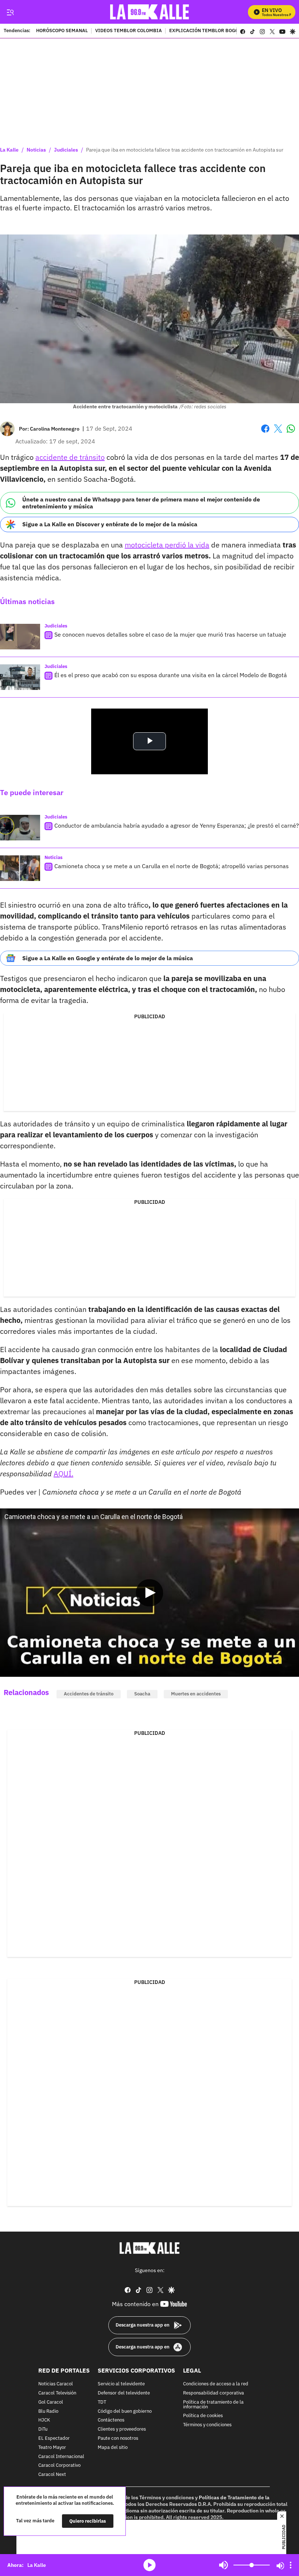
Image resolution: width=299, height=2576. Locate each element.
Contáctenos (111, 2420)
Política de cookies (203, 2416)
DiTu (43, 2429)
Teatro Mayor (52, 2448)
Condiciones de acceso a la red (216, 2384)
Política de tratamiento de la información (213, 2405)
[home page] (150, 12)
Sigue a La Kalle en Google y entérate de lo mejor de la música (108, 958)
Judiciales (66, 150)
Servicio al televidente (121, 2384)
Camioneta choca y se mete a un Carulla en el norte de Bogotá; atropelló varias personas (172, 866)
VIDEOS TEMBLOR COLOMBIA (129, 31)
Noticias (36, 150)
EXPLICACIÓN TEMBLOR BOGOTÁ (207, 31)
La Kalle (9, 150)
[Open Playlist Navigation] (291, 2565)
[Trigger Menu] (10, 12)
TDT (102, 2402)
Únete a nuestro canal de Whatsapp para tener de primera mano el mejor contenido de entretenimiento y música (141, 503)
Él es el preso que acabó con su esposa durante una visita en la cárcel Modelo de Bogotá (171, 675)
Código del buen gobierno (125, 2411)
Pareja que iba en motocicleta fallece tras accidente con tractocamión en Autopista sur (185, 150)
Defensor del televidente (124, 2393)
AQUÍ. (63, 1474)
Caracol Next (52, 2475)
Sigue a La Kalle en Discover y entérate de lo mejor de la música (110, 524)
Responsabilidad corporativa (213, 2393)
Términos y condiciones (207, 2425)
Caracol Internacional (61, 2456)
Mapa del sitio (113, 2448)
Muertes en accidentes (196, 1694)
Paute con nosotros (118, 2438)
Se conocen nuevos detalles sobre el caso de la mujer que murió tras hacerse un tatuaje (170, 634)
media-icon (149, 2565)
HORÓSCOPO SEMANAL (62, 31)
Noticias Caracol (56, 2384)
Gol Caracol (51, 2402)
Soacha (142, 1694)
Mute (224, 2565)
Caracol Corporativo (59, 2466)
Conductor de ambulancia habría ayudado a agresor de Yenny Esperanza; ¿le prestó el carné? (177, 825)
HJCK (44, 2420)
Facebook (265, 433)
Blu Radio (48, 2411)
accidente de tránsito (70, 457)
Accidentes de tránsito (89, 1694)
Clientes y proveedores (122, 2429)
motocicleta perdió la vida (167, 545)
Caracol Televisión (57, 2393)
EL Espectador (54, 2438)
